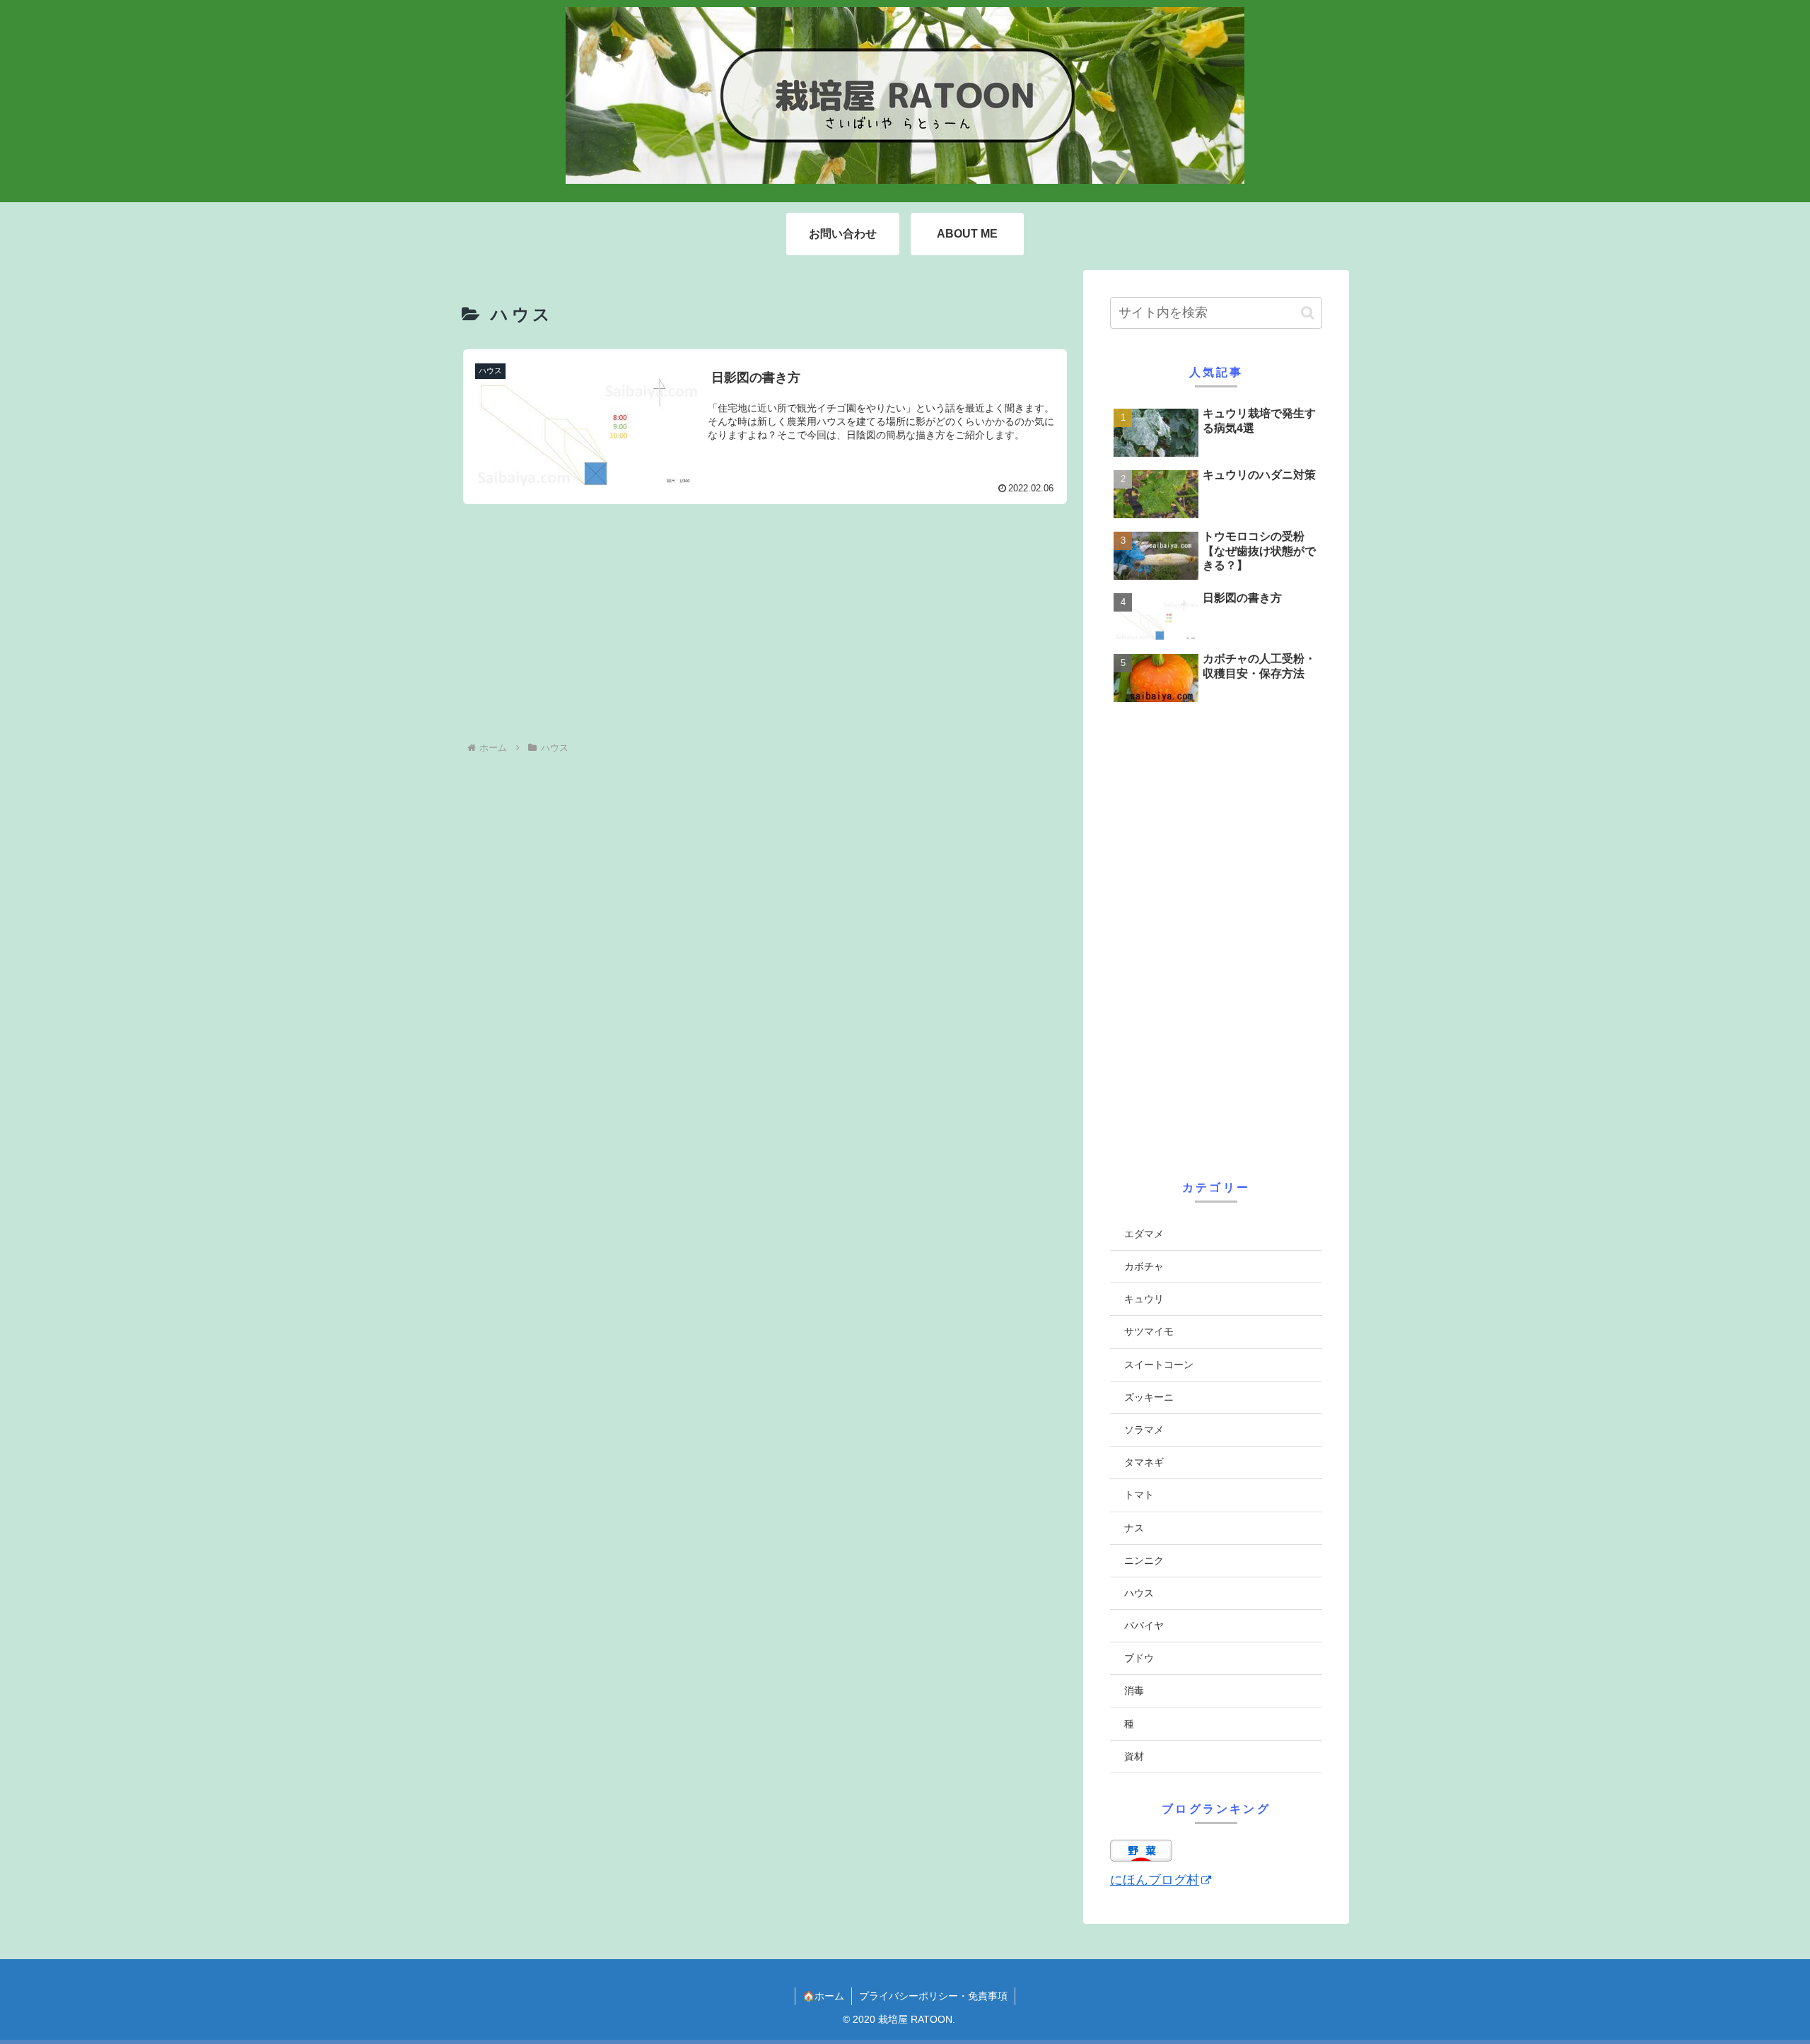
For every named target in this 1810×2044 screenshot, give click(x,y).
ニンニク (1144, 1560)
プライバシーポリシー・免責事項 (933, 1996)
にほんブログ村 (1155, 1880)
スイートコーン (1159, 1365)
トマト (1139, 1495)
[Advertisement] (765, 622)
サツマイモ (1149, 1331)
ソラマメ (1144, 1430)
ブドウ (1139, 1658)
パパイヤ (1144, 1625)
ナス (1134, 1528)
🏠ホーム (823, 1996)
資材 (1134, 1756)
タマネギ (1144, 1462)
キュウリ (1144, 1299)
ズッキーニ (1149, 1397)
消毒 (1134, 1690)
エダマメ (1144, 1234)
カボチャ (1144, 1266)
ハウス (1139, 1593)
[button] (1308, 313)
